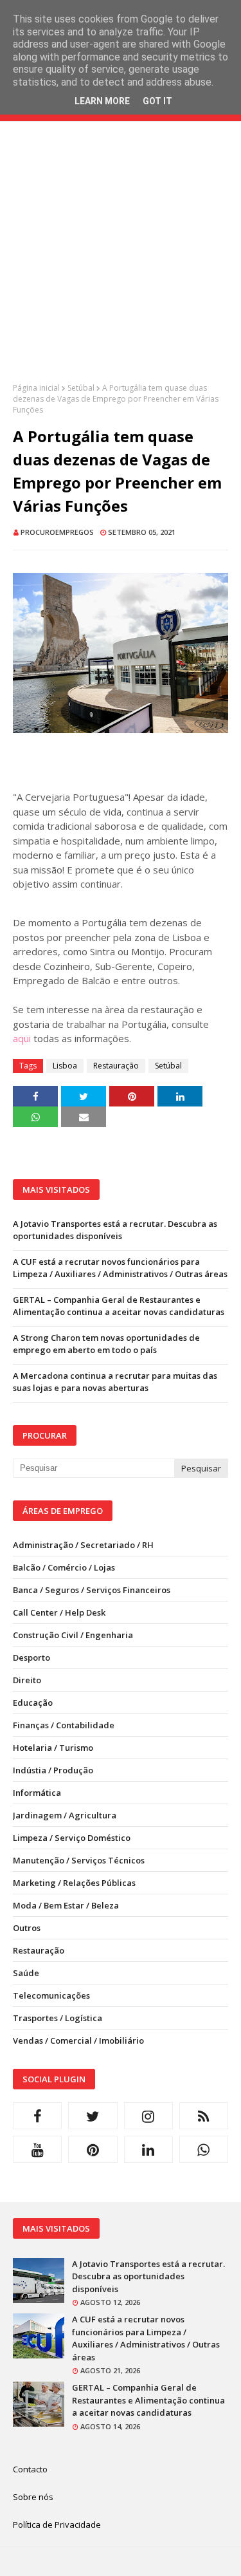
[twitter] (93, 2116)
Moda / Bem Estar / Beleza (66, 1905)
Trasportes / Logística (58, 2018)
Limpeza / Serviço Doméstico (72, 1838)
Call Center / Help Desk (59, 1612)
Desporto (31, 1657)
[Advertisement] (121, 262)
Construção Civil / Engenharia (73, 1635)
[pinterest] (93, 2149)
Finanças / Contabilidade (64, 1725)
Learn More (102, 101)
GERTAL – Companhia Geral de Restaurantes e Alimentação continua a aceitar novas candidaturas (119, 1306)
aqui (22, 1038)
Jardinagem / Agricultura (65, 1815)
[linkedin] (148, 2149)
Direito (27, 1680)
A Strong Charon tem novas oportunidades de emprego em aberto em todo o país (106, 1344)
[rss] (204, 2116)
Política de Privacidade (57, 2525)
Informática (37, 1793)
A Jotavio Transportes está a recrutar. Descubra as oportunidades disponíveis (115, 1230)
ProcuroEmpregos (57, 532)
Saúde (26, 1973)
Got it (157, 101)
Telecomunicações (51, 1995)
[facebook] (37, 2116)
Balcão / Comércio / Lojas (64, 1567)
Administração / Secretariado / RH (83, 1545)
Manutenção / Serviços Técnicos (79, 1860)
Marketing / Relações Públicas (74, 1883)
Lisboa (65, 1066)
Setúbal (81, 388)
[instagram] (148, 2116)
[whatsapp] (204, 2149)
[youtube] (37, 2149)
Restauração (116, 1066)
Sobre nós (33, 2497)
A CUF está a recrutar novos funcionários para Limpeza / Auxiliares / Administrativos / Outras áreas (120, 1268)
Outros (27, 1928)
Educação (33, 1703)
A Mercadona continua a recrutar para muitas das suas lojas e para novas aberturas (115, 1382)
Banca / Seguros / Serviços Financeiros (92, 1590)
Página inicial (36, 388)
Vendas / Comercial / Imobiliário (78, 2040)
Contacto (30, 2469)
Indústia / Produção (53, 1770)
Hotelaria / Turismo (53, 1748)
